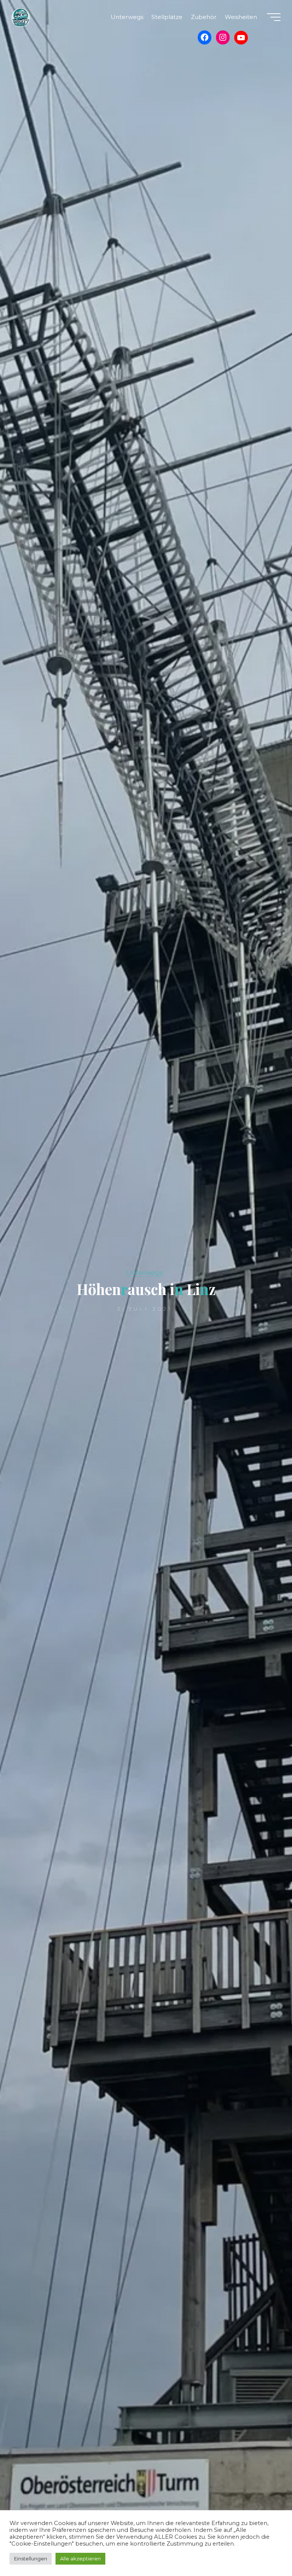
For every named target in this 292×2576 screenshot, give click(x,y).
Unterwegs (144, 1273)
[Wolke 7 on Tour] (21, 17)
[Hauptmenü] (274, 17)
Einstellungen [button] (31, 2559)
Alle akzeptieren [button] (80, 2559)
